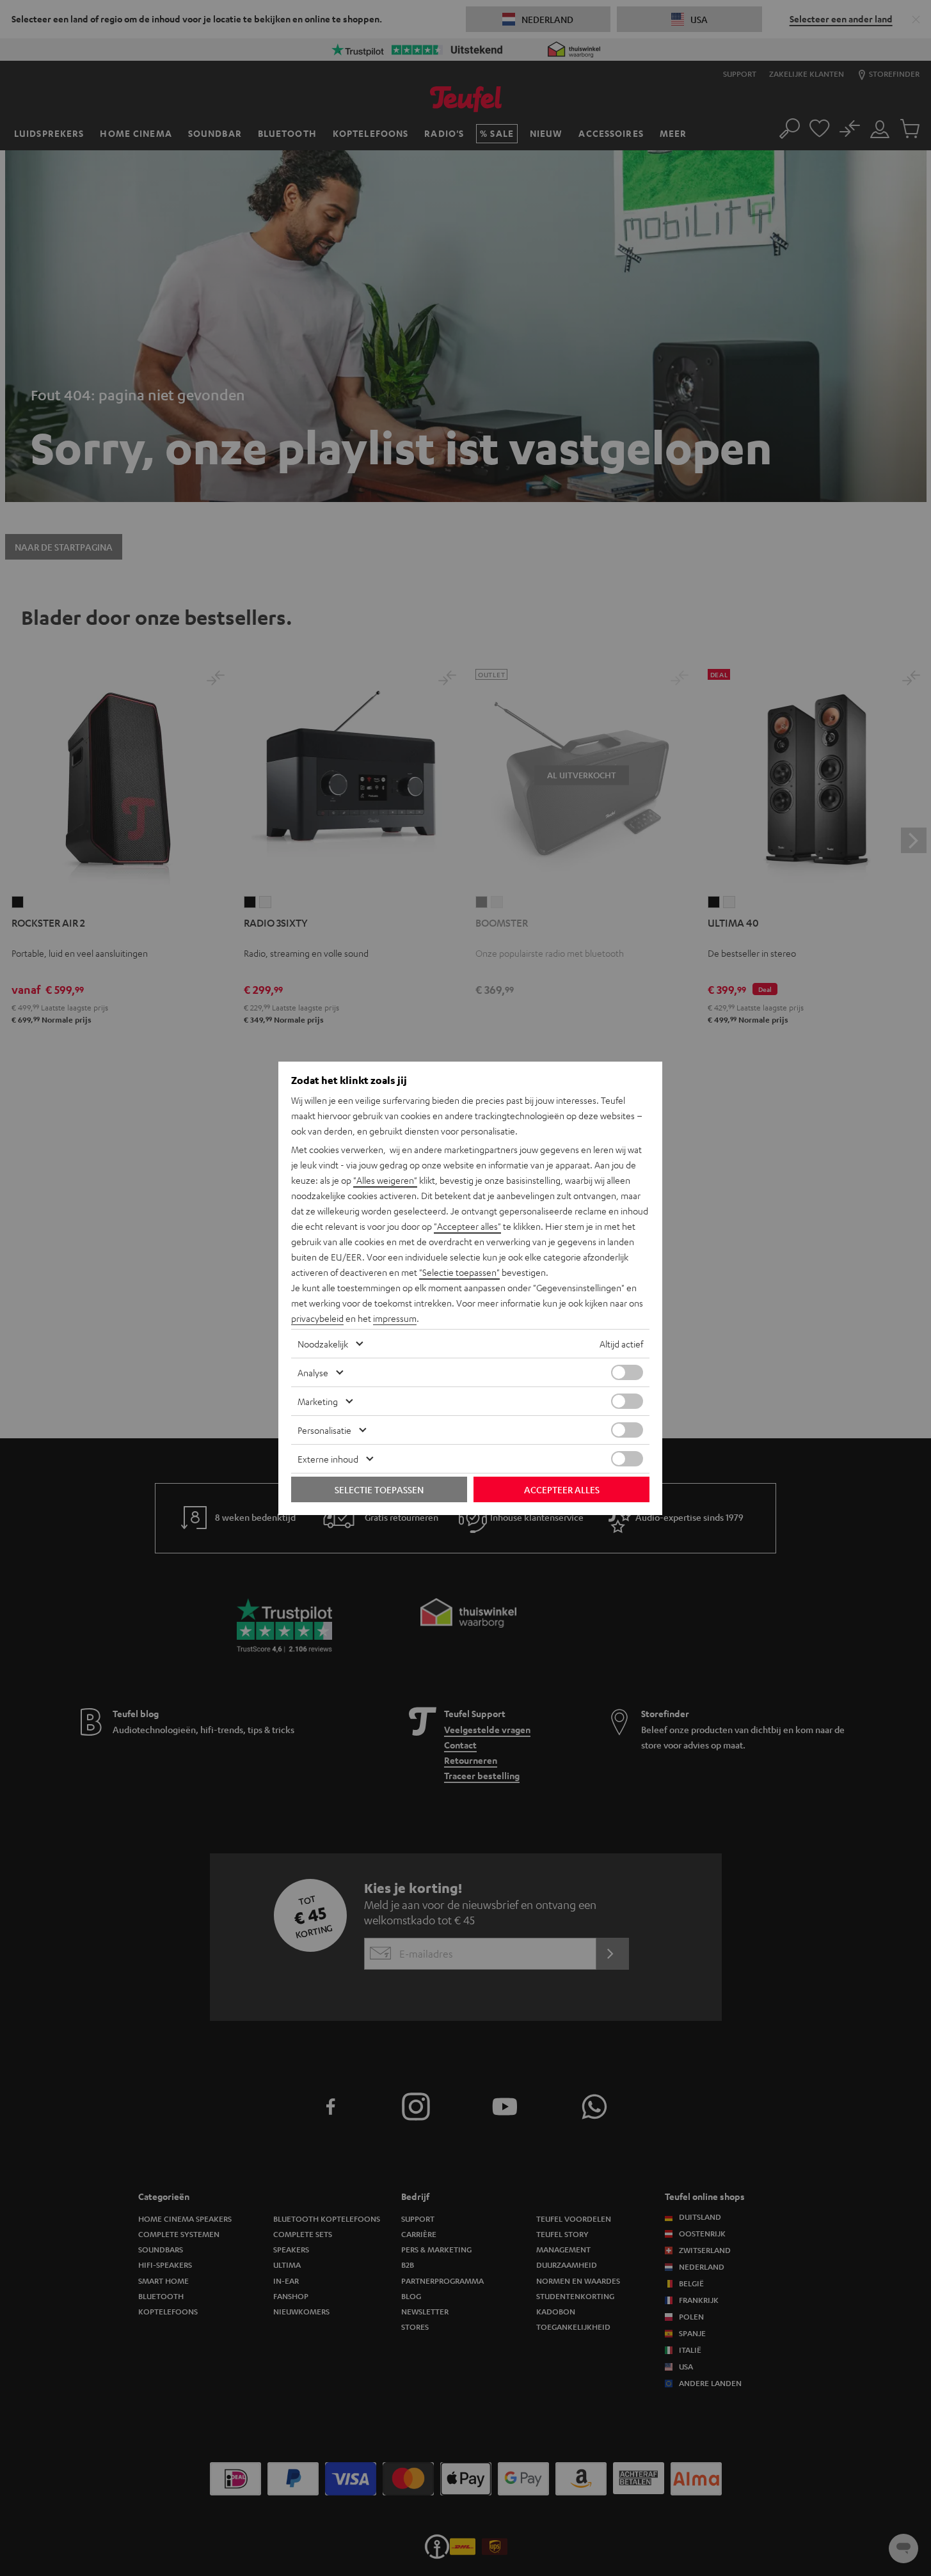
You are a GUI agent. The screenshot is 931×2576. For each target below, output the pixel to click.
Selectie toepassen (379, 1489)
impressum (395, 1318)
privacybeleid (317, 1318)
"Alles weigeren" (385, 1180)
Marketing (318, 1401)
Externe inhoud (328, 1459)
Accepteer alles (562, 1489)
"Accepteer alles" (467, 1226)
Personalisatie (324, 1430)
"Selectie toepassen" (459, 1272)
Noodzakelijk (323, 1344)
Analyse (313, 1372)
